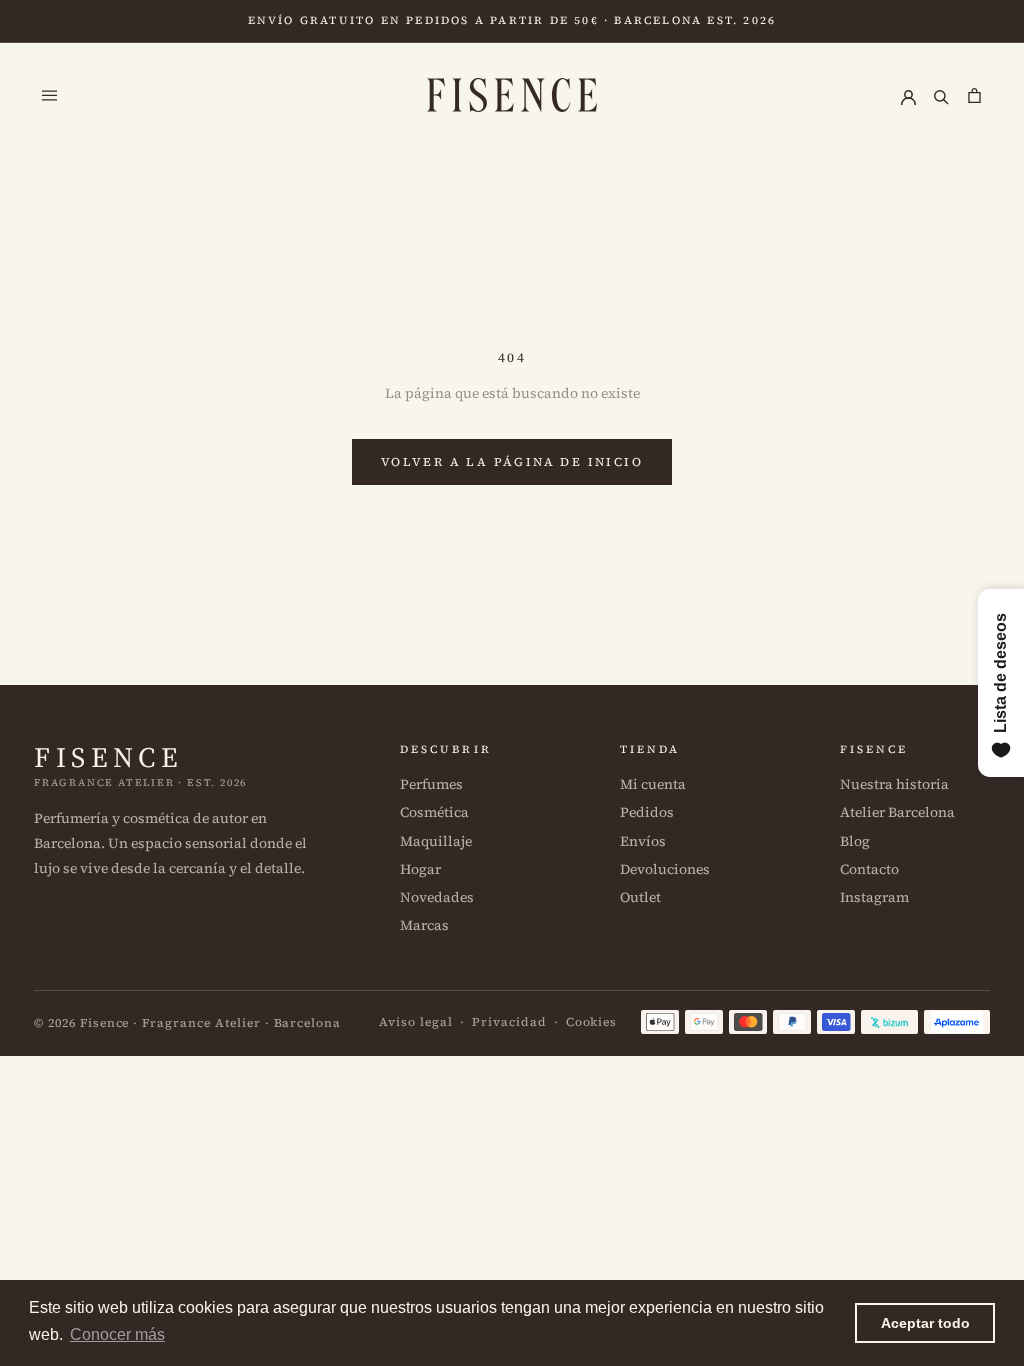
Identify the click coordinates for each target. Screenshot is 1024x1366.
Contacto (869, 869)
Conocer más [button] (117, 1334)
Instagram (874, 897)
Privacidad (509, 1022)
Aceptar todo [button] (925, 1323)
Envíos (643, 841)
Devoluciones (665, 869)
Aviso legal (416, 1022)
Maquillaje (436, 841)
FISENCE (108, 757)
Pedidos (647, 812)
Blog (855, 841)
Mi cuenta (653, 784)
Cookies (592, 1022)
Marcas (424, 925)
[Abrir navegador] (49, 95)
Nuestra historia (894, 784)
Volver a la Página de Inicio (512, 462)
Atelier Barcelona (897, 812)
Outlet (640, 897)
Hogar (420, 869)
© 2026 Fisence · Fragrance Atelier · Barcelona (187, 1023)
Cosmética (434, 812)
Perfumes (431, 784)
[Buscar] (941, 95)
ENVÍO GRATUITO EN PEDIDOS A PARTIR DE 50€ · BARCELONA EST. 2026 (512, 20)
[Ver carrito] (974, 95)
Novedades (437, 897)
